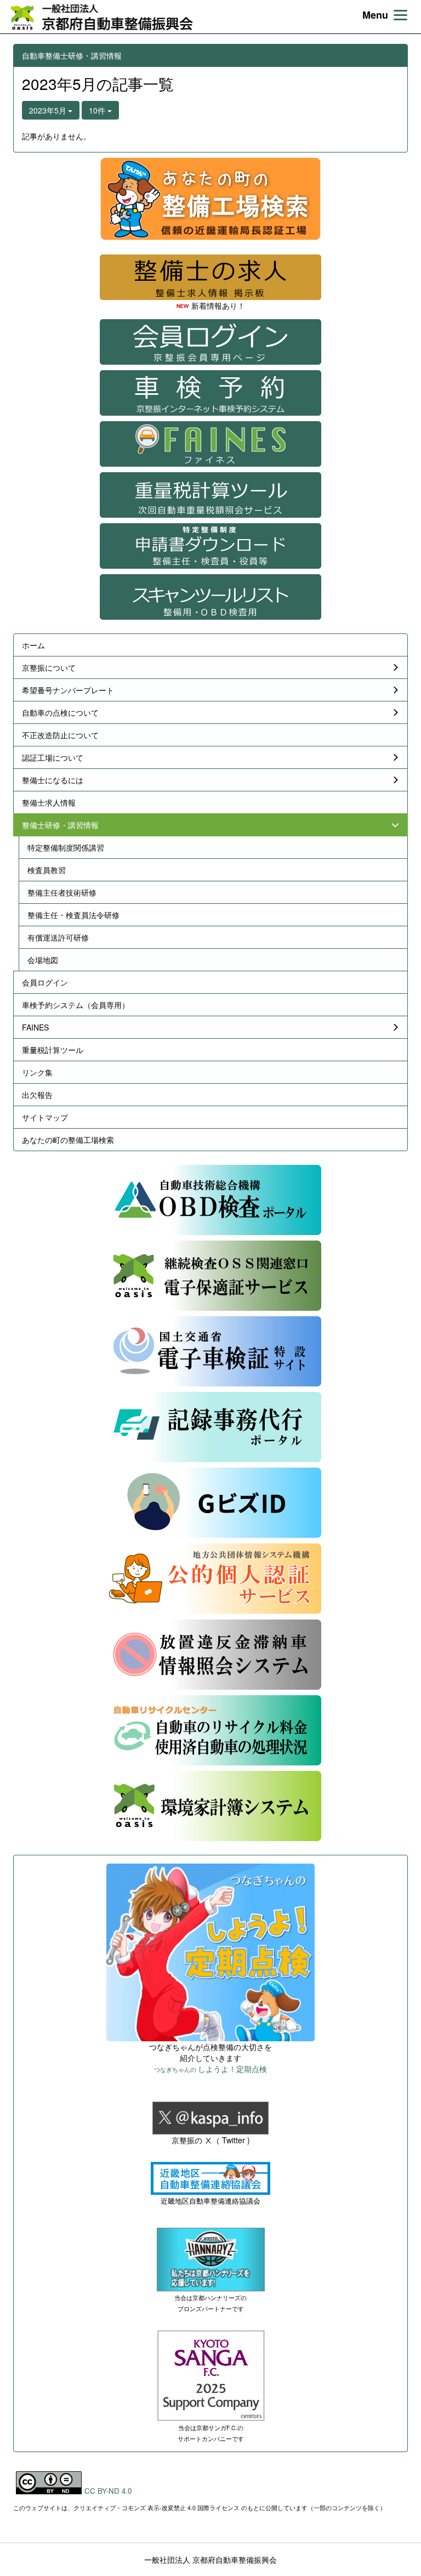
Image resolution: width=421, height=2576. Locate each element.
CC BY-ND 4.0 (108, 2491)
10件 (98, 110)
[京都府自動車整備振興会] (101, 17)
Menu (375, 15)
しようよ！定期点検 (210, 2069)
